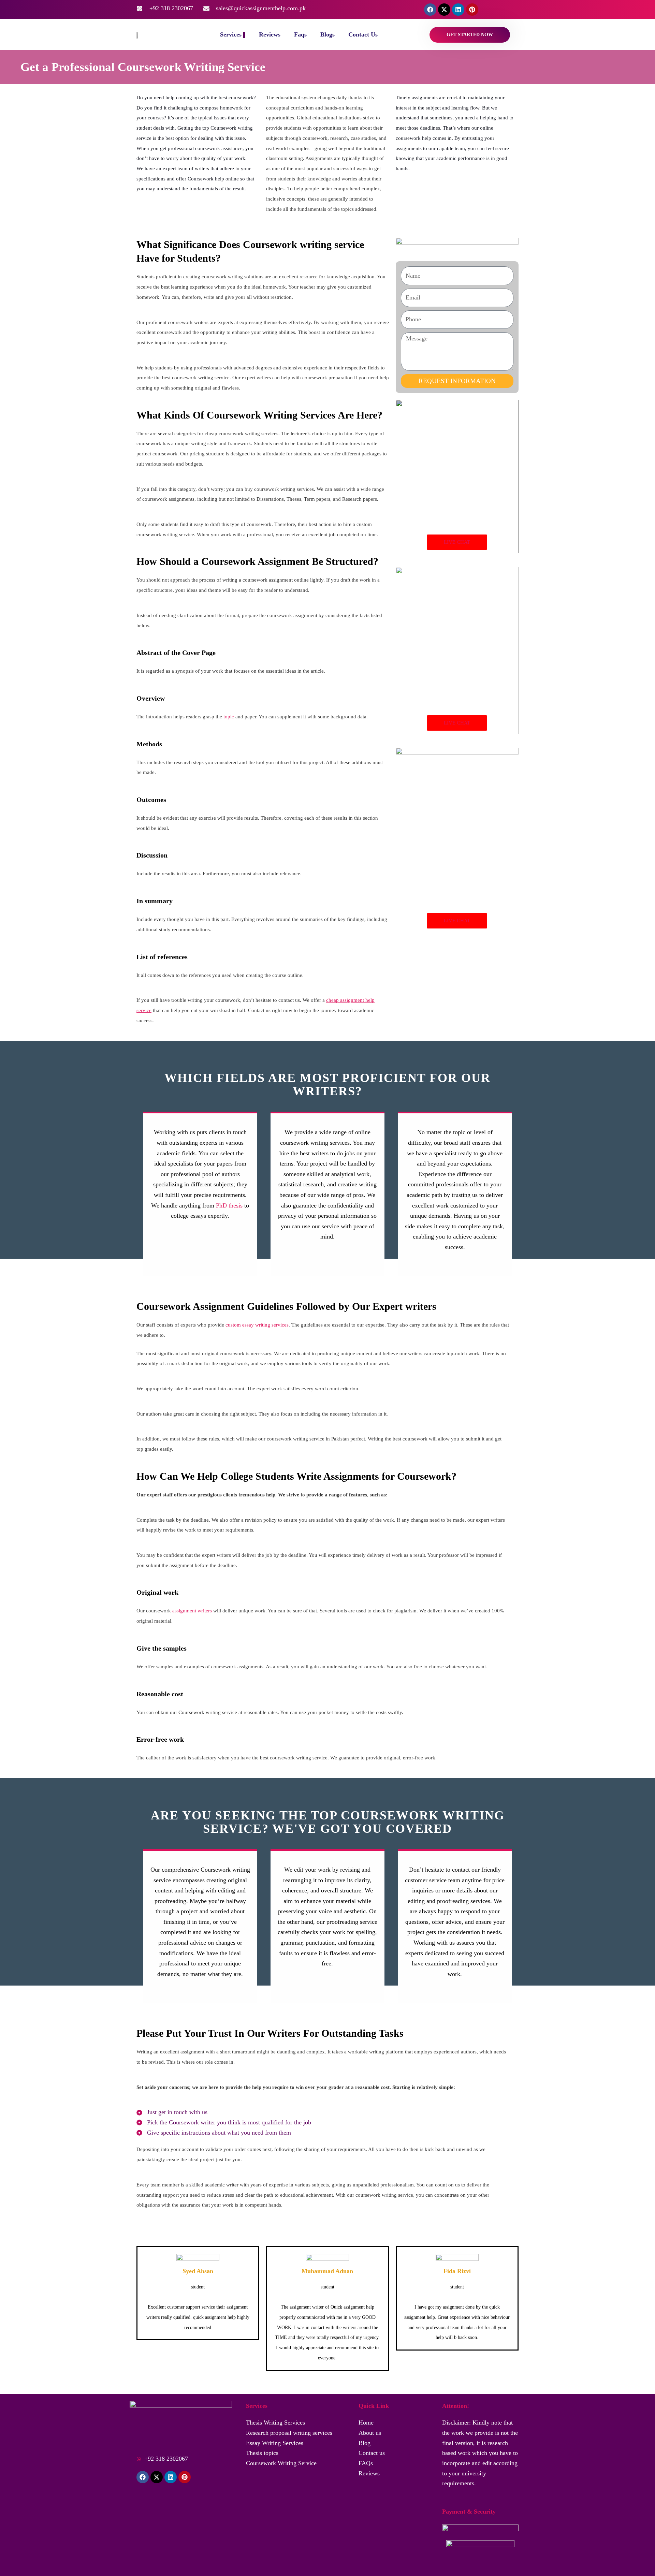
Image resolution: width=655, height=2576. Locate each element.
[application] (244, 35)
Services (231, 34)
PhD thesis (229, 1205)
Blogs (327, 34)
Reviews (270, 34)
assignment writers (192, 1611)
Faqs (300, 34)
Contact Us (363, 34)
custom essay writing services (257, 1325)
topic (229, 717)
